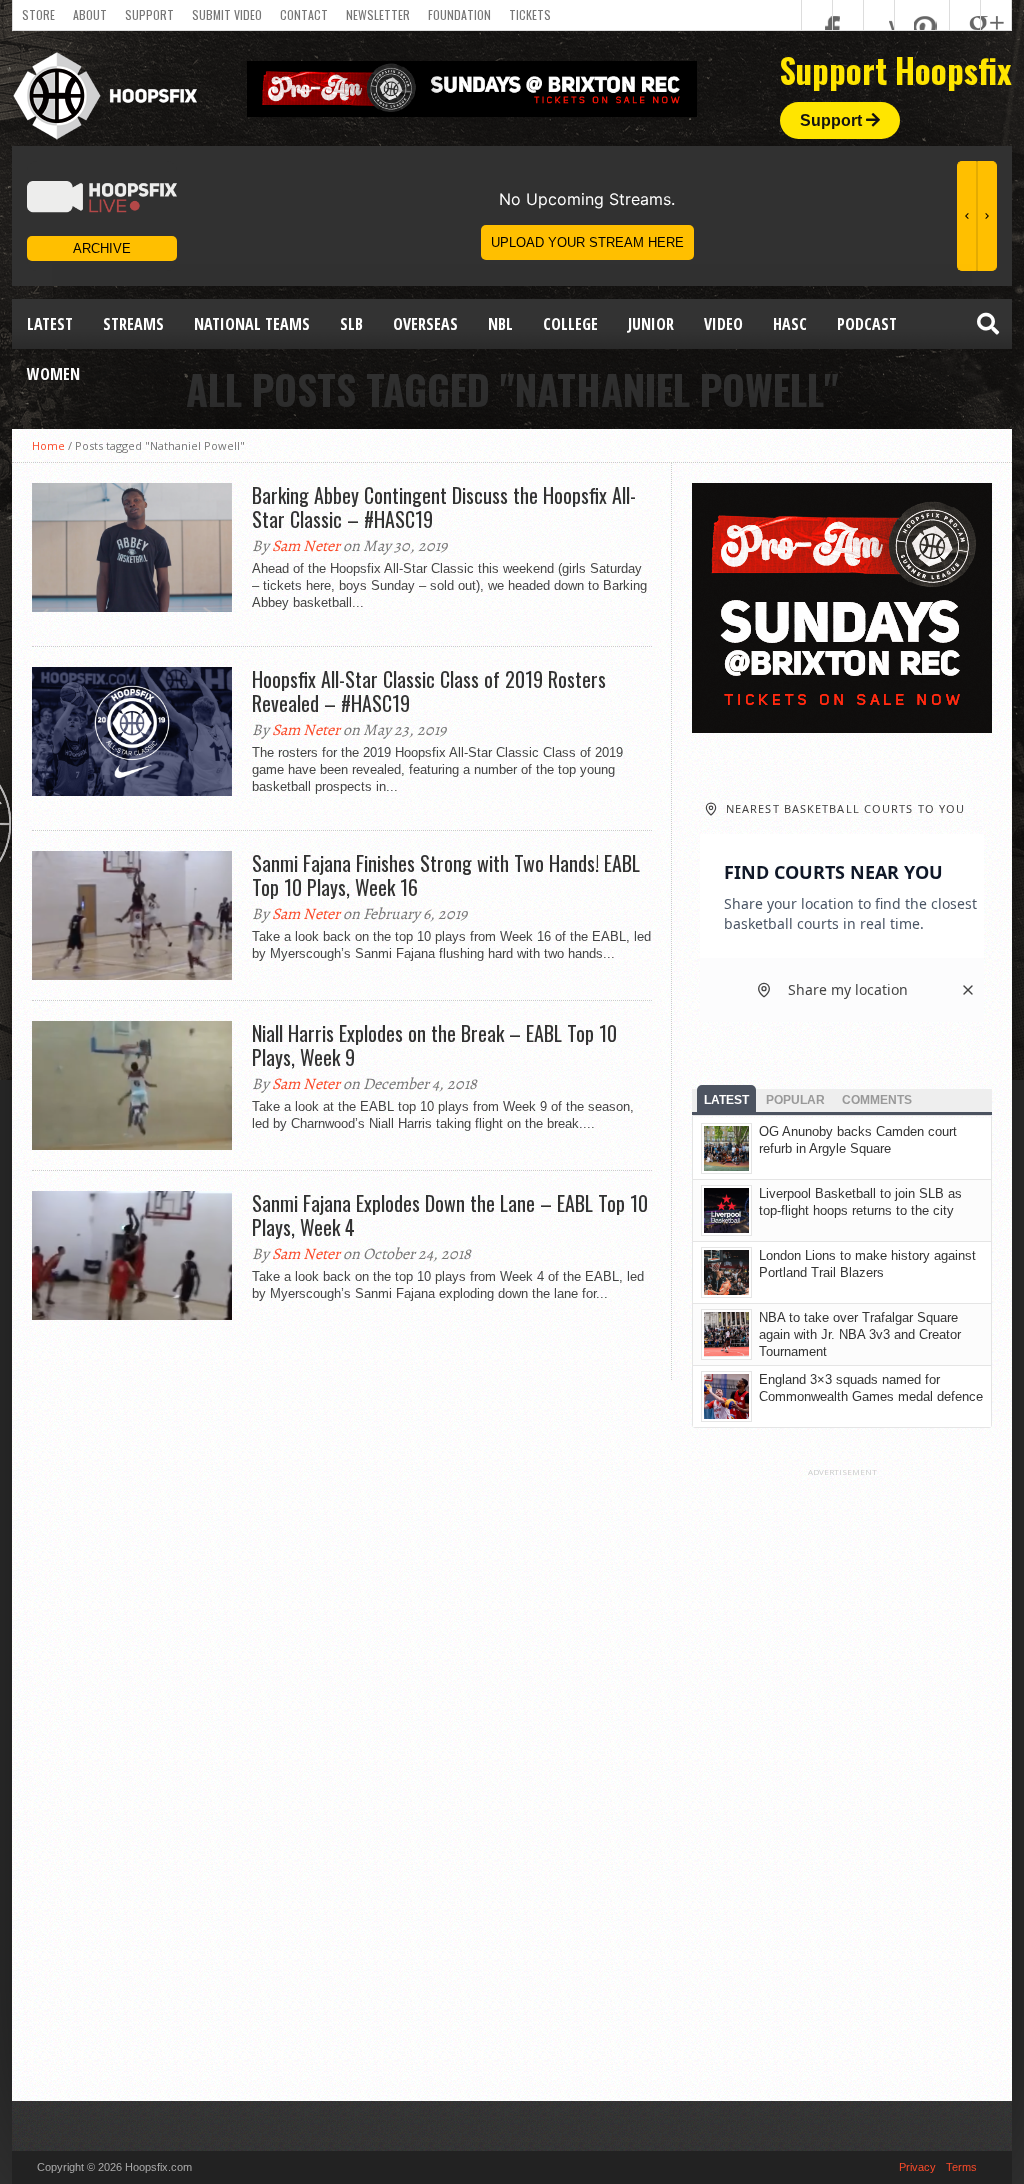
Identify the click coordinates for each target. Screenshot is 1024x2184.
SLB (351, 324)
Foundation (459, 14)
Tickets (530, 14)
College (570, 324)
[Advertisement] (842, 1777)
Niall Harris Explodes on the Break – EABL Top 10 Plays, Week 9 (434, 1045)
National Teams (252, 324)
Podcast (867, 324)
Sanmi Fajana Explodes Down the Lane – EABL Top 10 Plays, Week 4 (450, 1215)
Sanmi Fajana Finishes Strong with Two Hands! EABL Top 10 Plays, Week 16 (446, 875)
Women (53, 374)
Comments (877, 1100)
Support (149, 14)
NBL (500, 324)
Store (38, 14)
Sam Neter (306, 546)
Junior (651, 324)
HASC (790, 324)
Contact (304, 14)
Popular (795, 1100)
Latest (50, 324)
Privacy (917, 2167)
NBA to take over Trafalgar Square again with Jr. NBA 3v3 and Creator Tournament (860, 1334)
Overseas (425, 324)
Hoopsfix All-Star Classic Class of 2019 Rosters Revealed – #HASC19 (429, 691)
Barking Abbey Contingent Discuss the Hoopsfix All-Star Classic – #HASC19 (444, 507)
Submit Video (227, 14)
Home (48, 445)
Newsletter (378, 14)
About (90, 14)
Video (723, 324)
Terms (961, 2167)
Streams (133, 324)
